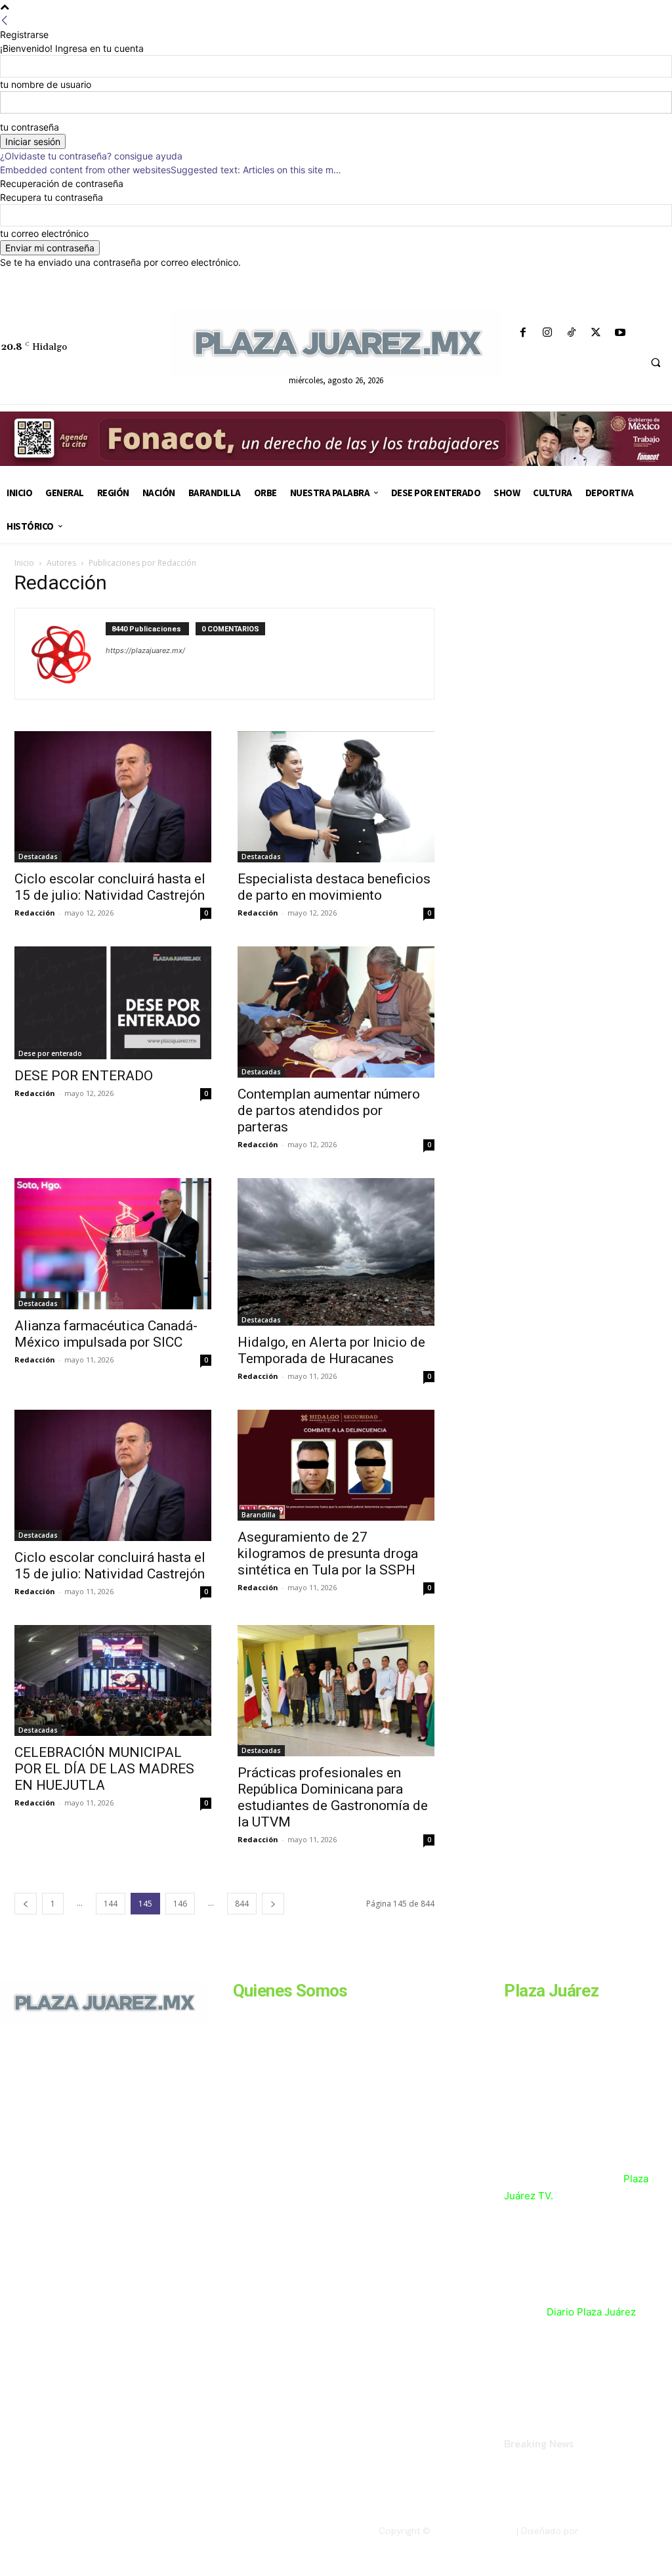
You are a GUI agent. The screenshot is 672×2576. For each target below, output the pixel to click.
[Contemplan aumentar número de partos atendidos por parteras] (336, 1012)
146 (180, 1904)
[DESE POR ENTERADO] (113, 1003)
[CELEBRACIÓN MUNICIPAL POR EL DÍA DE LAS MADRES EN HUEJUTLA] (113, 1680)
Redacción (35, 913)
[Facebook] (523, 333)
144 (111, 1904)
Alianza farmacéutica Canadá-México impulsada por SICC (106, 1334)
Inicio (24, 563)
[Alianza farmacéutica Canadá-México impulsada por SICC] (113, 1244)
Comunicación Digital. (627, 2531)
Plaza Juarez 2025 (472, 2531)
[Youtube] (620, 333)
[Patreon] (64, 2128)
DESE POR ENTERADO (84, 1076)
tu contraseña (30, 127)
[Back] (5, 21)
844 (242, 1904)
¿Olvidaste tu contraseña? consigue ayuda (91, 156)
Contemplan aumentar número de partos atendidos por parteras (329, 1110)
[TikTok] (571, 333)
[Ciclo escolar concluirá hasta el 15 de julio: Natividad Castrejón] (113, 797)
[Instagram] (547, 333)
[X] (596, 333)
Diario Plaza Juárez (591, 2312)
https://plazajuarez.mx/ (145, 650)
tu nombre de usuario (46, 84)
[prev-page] (26, 1904)
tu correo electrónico (44, 233)
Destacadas (38, 856)
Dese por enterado (50, 1053)
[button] (656, 363)
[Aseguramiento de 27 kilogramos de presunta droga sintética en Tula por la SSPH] (336, 1465)
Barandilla (259, 1515)
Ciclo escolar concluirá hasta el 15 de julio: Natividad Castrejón (111, 887)
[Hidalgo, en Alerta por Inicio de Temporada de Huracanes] (336, 1252)
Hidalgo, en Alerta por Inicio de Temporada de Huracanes (331, 1350)
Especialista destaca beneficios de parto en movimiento (334, 887)
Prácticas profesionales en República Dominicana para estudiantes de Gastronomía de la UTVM (333, 1797)
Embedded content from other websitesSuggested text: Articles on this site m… (171, 170)
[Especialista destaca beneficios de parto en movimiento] (336, 797)
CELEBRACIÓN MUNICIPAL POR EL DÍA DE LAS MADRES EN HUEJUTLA (104, 1769)
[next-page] (273, 1904)
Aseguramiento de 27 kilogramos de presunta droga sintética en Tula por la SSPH (328, 1553)
